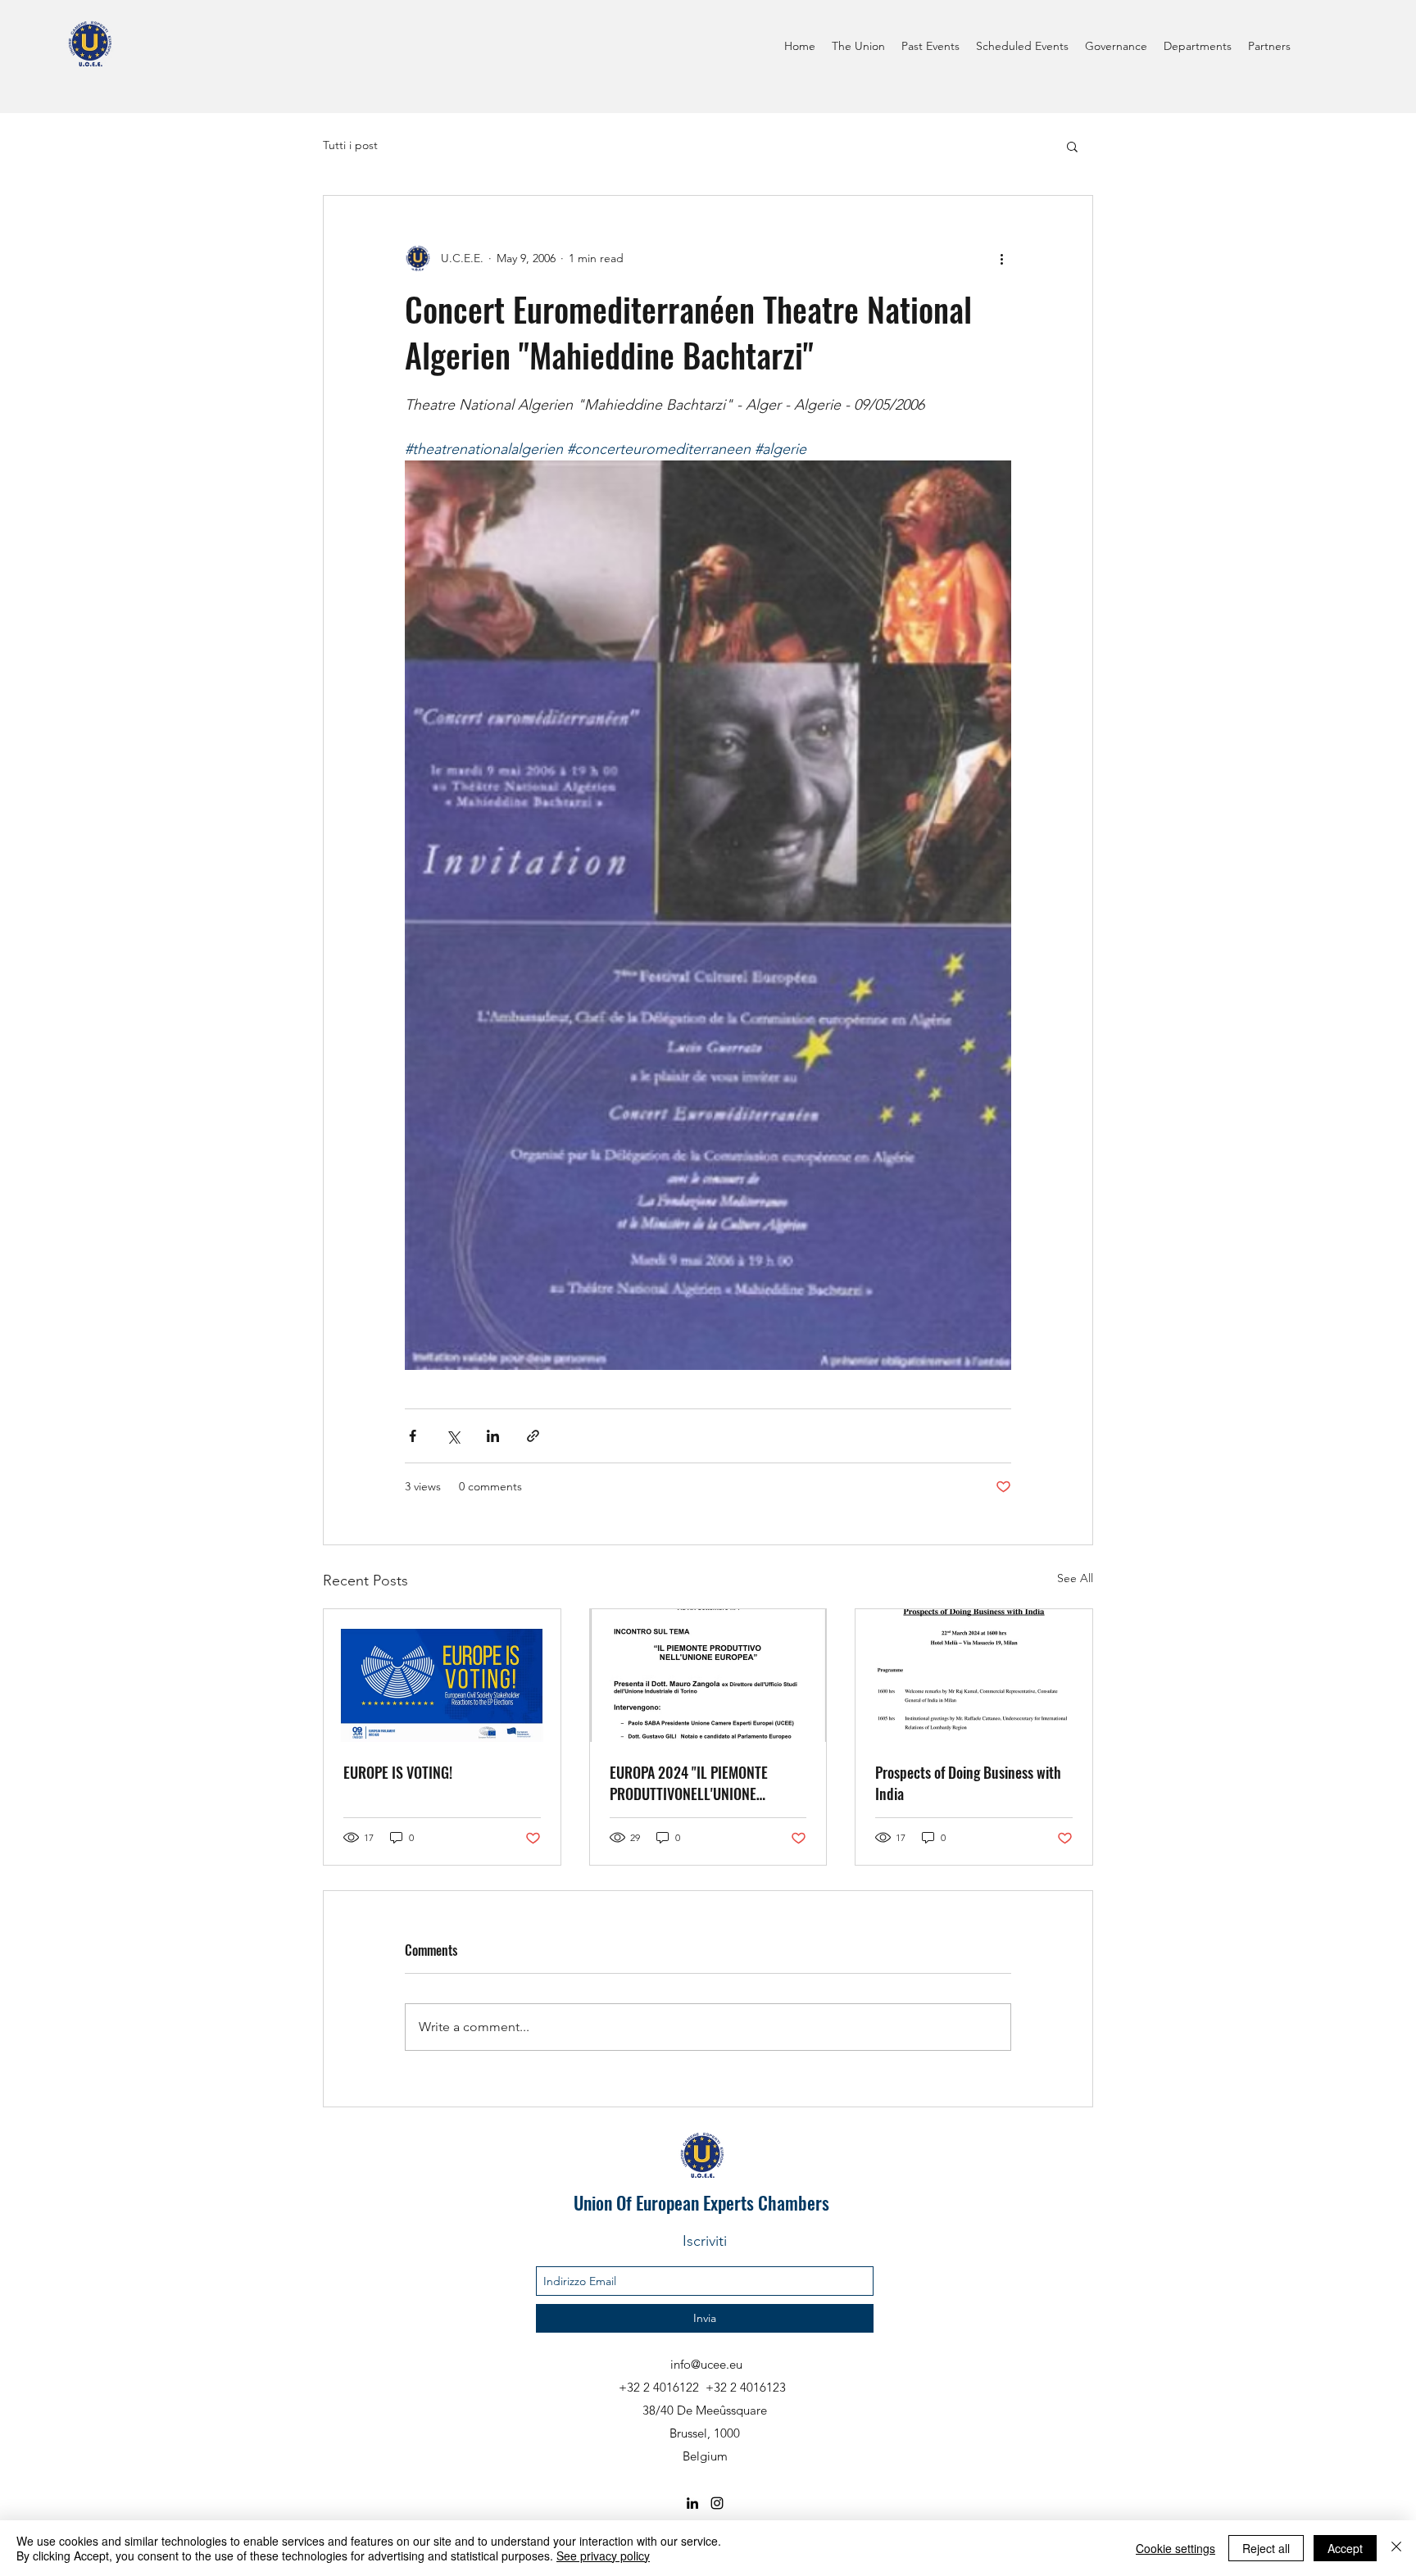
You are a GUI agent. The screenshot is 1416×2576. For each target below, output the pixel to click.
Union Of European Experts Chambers (701, 2202)
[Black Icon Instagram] (717, 2503)
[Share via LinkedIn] (493, 1436)
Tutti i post (350, 145)
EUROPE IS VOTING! (398, 1772)
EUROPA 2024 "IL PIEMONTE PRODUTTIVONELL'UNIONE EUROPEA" (689, 1783)
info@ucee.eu (706, 2364)
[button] (1072, 146)
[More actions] (1001, 258)
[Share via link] (533, 1436)
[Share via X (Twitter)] (453, 1436)
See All (1075, 1578)
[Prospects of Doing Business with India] (974, 1676)
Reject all (1266, 2548)
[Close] (1396, 2548)
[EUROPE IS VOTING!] (442, 1676)
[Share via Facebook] (413, 1436)
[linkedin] (692, 2503)
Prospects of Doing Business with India (968, 1783)
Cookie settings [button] (1175, 2548)
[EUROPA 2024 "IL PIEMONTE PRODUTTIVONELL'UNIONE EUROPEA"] (708, 1676)
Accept (1345, 2548)
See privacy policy (603, 2556)
